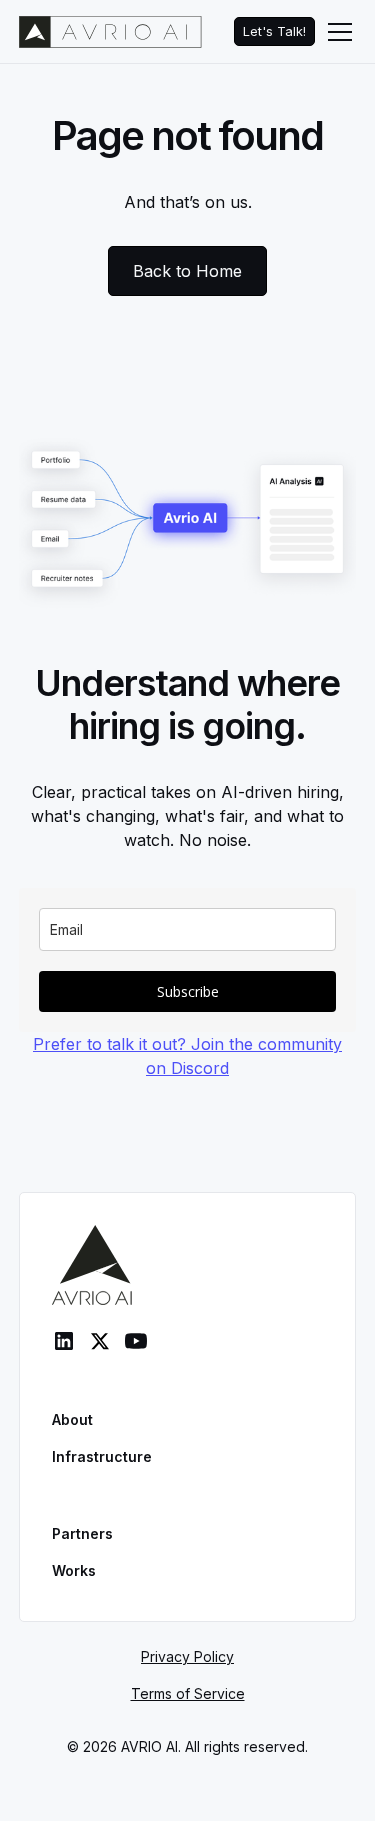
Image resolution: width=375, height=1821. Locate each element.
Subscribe (188, 991)
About (72, 1419)
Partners (82, 1533)
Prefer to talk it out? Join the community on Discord (187, 1056)
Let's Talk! (274, 31)
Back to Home (187, 271)
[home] (110, 32)
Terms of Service (188, 1693)
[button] (336, 32)
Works (74, 1570)
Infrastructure (102, 1456)
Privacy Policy (187, 1656)
